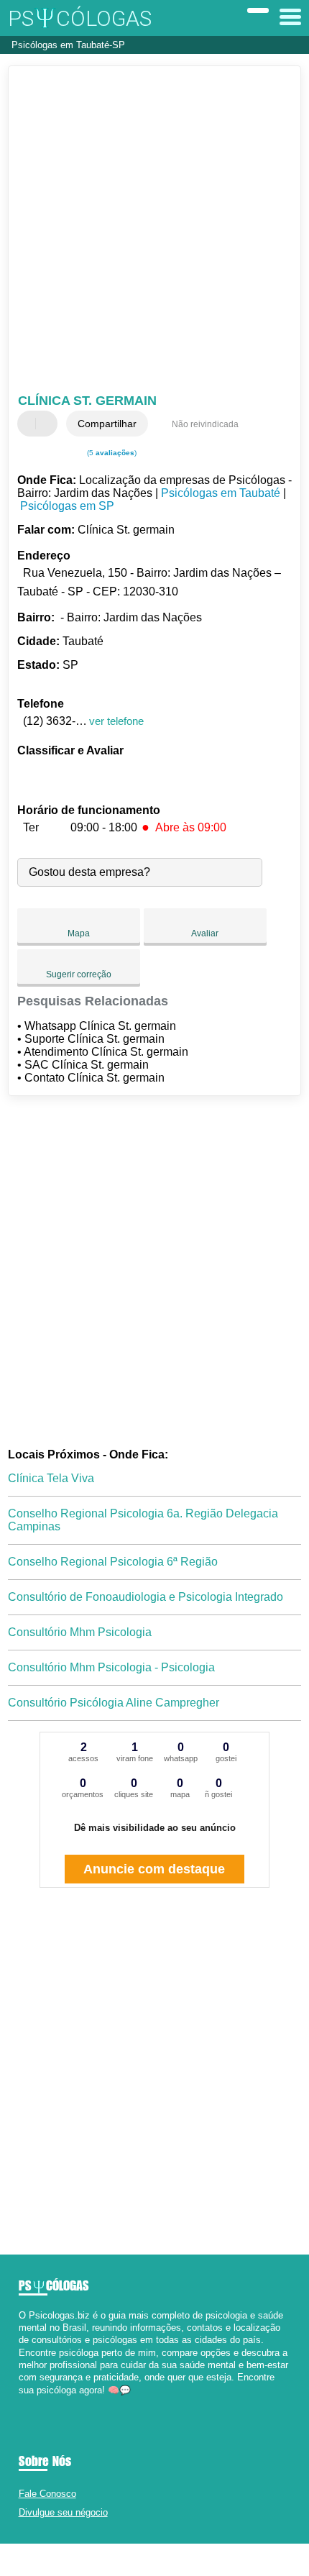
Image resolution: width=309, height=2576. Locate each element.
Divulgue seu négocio (63, 2512)
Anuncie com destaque (154, 1869)
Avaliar (205, 933)
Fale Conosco (47, 2494)
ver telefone (116, 721)
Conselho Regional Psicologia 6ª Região (113, 1562)
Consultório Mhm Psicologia (80, 1632)
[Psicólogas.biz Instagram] (35, 2402)
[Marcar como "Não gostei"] (48, 424)
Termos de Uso (147, 2560)
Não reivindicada (205, 424)
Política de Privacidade (216, 2560)
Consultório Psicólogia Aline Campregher (114, 1703)
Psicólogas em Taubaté (221, 493)
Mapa (79, 933)
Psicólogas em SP (67, 506)
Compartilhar (107, 424)
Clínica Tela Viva (51, 1478)
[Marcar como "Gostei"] (30, 424)
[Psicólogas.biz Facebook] (22, 2402)
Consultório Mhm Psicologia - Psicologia (111, 1667)
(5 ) (111, 453)
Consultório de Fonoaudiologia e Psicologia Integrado (146, 1597)
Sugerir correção (79, 974)
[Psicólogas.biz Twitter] (28, 2402)
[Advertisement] (154, 232)
